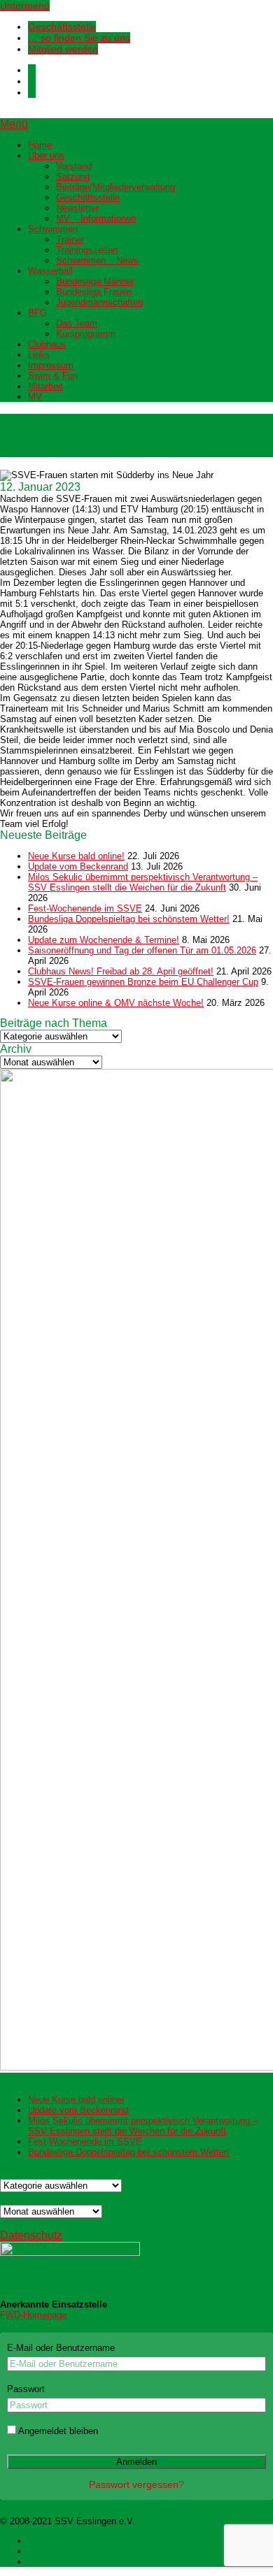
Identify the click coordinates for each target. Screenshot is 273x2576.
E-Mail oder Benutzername (61, 2348)
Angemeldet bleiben (57, 2431)
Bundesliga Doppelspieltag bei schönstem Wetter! (129, 919)
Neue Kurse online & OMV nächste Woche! (116, 1003)
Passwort (26, 2389)
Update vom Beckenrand (78, 866)
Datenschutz (31, 2235)
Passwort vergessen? (136, 2484)
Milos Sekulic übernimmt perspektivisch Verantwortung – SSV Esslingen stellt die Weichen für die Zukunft (143, 882)
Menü (14, 124)
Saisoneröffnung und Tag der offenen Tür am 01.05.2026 (142, 950)
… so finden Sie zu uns (79, 38)
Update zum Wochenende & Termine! (104, 940)
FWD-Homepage (33, 2315)
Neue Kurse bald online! (76, 856)
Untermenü (25, 6)
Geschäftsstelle (62, 27)
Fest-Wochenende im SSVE (85, 908)
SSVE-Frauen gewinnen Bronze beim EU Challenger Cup (143, 982)
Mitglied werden (63, 49)
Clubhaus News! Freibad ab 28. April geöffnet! (121, 971)
